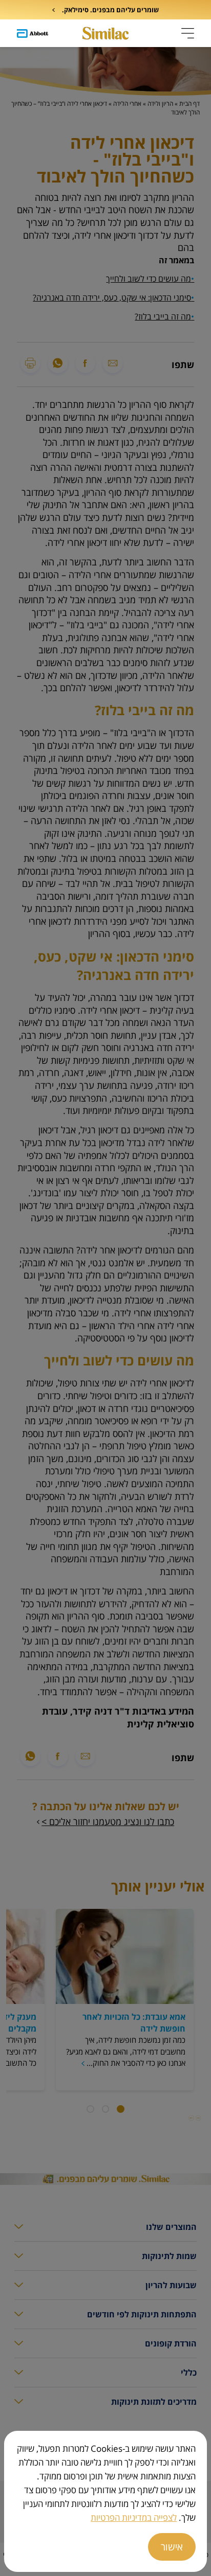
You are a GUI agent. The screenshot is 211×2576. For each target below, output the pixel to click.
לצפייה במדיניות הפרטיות (134, 2517)
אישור (172, 2547)
